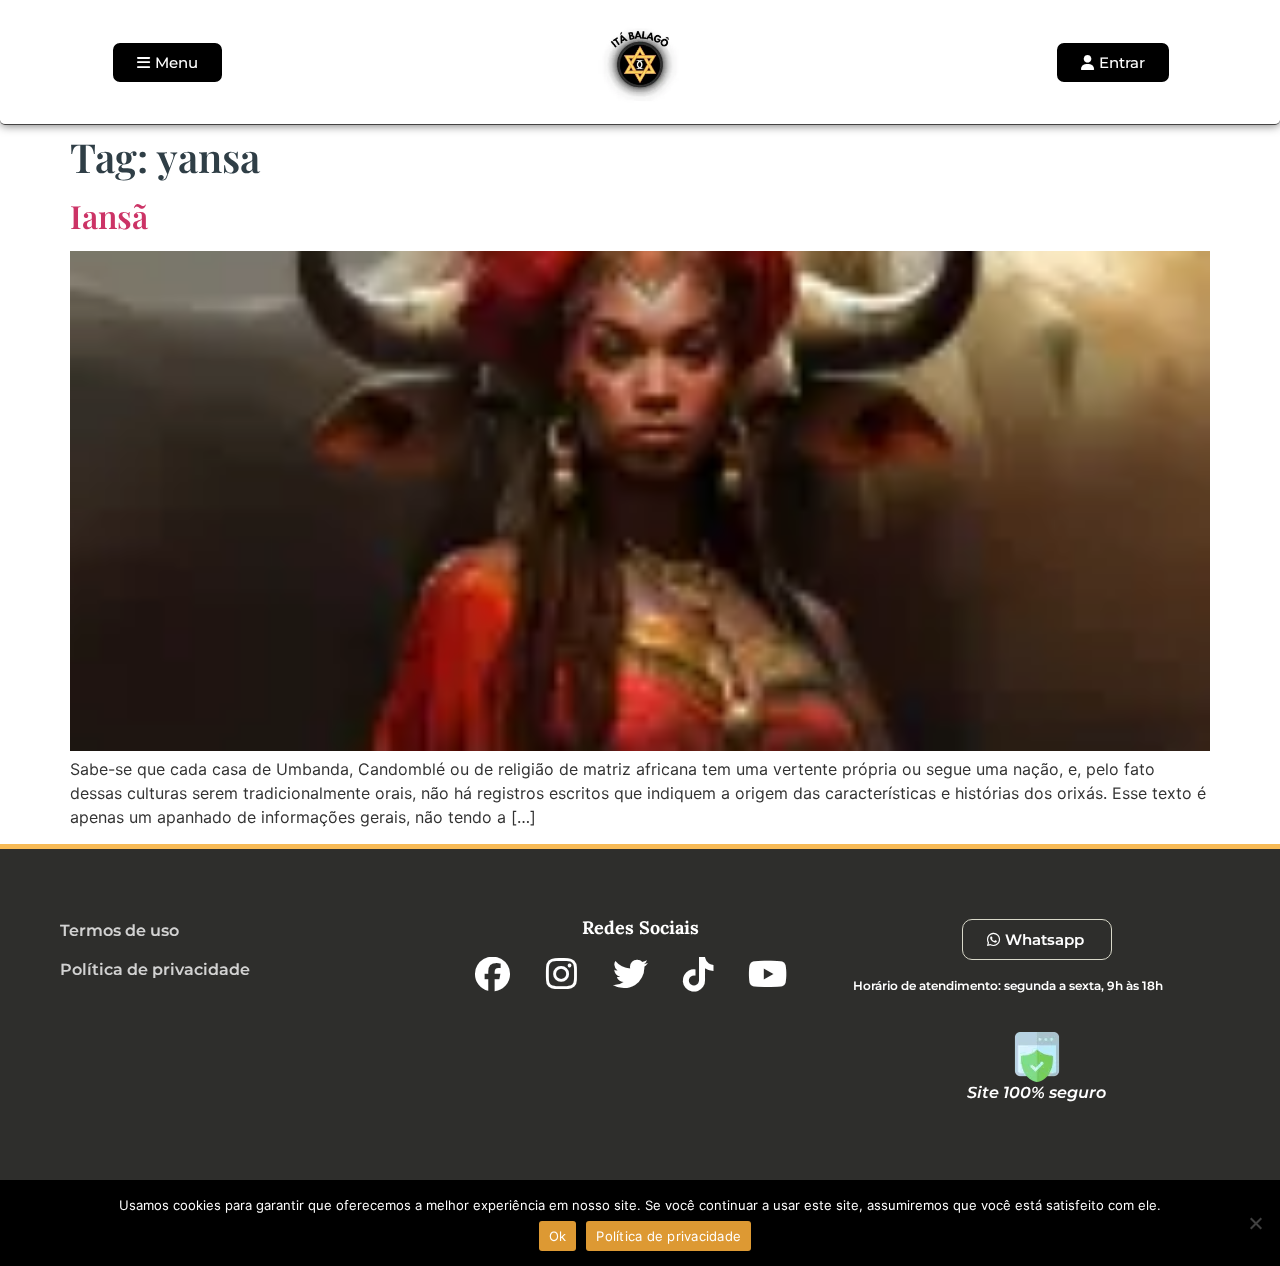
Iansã (109, 215)
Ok (558, 1236)
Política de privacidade (668, 1236)
